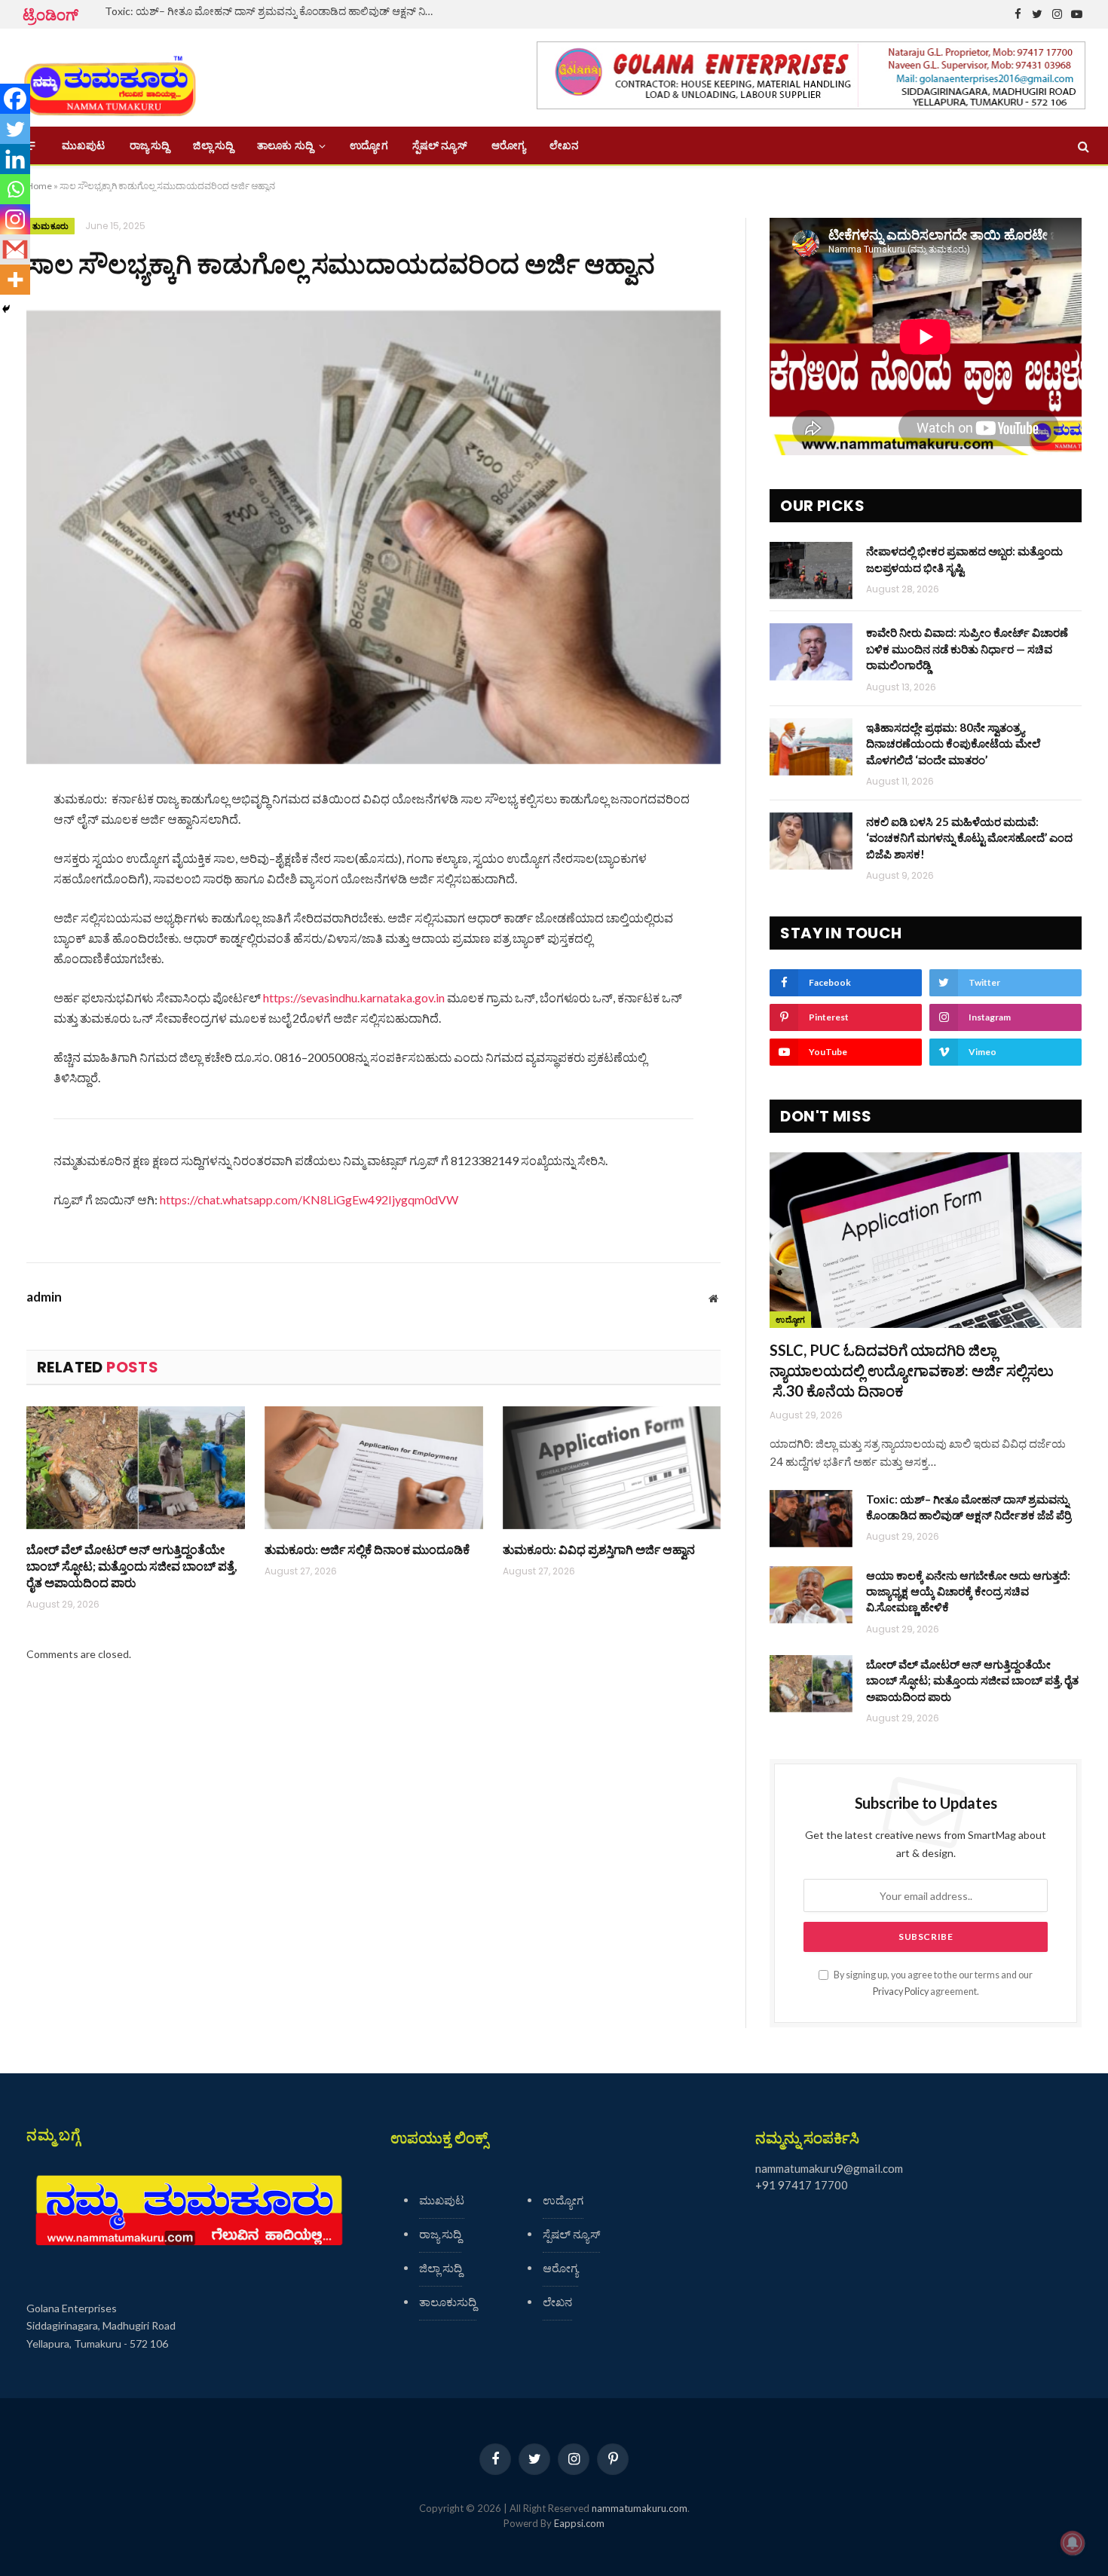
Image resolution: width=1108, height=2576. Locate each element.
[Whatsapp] (15, 189)
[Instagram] (15, 219)
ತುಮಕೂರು (51, 226)
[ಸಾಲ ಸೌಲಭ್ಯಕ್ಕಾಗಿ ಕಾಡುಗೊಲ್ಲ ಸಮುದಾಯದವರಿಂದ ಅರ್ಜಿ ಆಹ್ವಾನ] (373, 537)
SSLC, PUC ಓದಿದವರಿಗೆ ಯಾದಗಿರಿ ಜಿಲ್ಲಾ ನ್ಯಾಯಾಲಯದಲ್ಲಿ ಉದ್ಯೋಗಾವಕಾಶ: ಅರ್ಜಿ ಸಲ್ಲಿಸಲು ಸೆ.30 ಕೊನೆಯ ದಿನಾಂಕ (912, 1370)
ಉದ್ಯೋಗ (369, 145)
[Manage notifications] (1073, 2543)
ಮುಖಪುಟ (84, 145)
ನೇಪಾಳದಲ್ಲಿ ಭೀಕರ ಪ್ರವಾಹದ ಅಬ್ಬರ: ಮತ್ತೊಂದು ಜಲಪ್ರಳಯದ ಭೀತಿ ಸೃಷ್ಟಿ (964, 559)
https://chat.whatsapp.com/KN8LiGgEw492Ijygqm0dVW (309, 1199)
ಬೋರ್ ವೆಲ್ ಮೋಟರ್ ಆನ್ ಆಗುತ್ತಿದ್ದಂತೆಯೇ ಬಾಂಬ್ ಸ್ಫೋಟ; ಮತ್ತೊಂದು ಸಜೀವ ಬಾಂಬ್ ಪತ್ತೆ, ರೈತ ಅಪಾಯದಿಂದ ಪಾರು (132, 1566)
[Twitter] (15, 129)
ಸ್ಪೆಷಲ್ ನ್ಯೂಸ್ (440, 145)
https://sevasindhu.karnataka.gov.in (354, 997)
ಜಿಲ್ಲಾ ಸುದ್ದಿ (213, 145)
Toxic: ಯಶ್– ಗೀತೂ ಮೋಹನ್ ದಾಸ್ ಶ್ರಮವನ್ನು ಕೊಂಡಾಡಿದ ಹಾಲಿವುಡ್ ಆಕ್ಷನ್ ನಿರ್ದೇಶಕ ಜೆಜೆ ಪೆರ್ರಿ (274, 11)
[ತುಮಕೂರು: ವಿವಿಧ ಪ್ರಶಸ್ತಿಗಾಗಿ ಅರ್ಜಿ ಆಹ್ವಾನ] (612, 1468)
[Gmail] (15, 249)
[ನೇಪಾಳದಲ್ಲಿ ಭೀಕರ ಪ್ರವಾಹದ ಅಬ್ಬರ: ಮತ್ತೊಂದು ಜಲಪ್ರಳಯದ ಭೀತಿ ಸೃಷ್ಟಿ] (811, 571)
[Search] (1082, 146)
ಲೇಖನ (564, 145)
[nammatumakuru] (110, 78)
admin (44, 1297)
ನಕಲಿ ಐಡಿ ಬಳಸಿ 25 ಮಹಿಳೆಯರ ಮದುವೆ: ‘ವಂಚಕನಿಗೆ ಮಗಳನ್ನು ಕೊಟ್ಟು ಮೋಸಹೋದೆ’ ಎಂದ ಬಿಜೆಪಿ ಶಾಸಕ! (969, 838)
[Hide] (6, 309)
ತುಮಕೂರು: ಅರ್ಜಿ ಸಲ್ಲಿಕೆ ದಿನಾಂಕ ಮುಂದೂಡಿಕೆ (367, 1549)
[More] (15, 280)
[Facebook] (15, 99)
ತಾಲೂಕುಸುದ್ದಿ (448, 2302)
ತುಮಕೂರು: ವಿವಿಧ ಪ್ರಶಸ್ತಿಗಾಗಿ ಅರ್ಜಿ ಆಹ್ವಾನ (599, 1549)
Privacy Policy (901, 1992)
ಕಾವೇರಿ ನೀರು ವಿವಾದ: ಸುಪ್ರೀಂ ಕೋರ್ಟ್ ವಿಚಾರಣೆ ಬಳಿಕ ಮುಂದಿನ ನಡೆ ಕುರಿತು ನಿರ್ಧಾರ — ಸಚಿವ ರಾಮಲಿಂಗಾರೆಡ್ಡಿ (967, 649)
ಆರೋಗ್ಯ (508, 145)
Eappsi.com (579, 2523)
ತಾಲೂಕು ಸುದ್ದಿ (285, 145)
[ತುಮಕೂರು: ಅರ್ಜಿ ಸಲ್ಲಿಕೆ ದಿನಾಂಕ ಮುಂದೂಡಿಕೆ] (374, 1468)
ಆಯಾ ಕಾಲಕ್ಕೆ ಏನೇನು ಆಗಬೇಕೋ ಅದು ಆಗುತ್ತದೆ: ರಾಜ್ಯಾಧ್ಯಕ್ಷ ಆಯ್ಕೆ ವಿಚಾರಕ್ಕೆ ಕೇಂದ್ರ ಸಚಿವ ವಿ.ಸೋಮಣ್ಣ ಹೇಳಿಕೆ (968, 1591)
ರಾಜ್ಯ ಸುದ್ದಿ (150, 145)
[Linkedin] (15, 159)
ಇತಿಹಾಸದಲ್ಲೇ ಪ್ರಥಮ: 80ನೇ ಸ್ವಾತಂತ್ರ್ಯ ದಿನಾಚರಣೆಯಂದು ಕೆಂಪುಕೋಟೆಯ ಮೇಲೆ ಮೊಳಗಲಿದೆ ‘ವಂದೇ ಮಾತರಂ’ (953, 743)
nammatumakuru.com (640, 2508)
